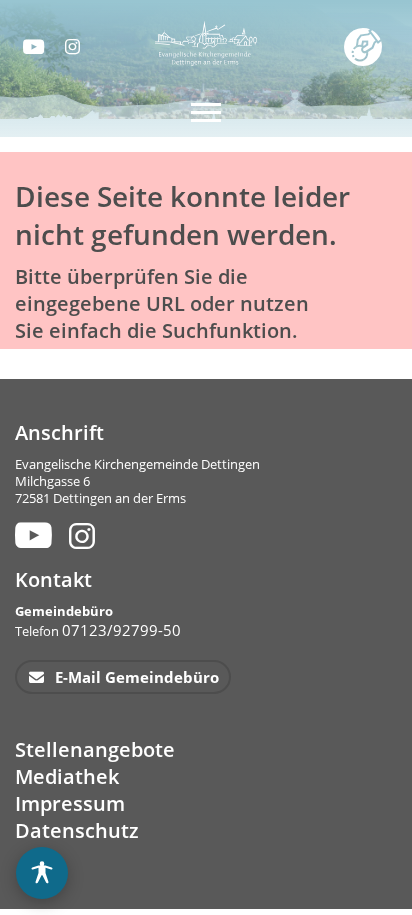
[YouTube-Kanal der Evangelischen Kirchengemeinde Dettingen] (32, 46)
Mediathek (67, 776)
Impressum (70, 803)
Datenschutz (77, 830)
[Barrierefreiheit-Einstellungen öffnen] (42, 873)
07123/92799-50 (121, 630)
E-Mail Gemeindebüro (135, 677)
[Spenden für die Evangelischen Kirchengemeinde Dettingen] (366, 45)
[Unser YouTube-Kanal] (30, 535)
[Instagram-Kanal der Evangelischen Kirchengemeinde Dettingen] (74, 46)
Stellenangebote (95, 749)
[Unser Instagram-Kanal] (84, 535)
